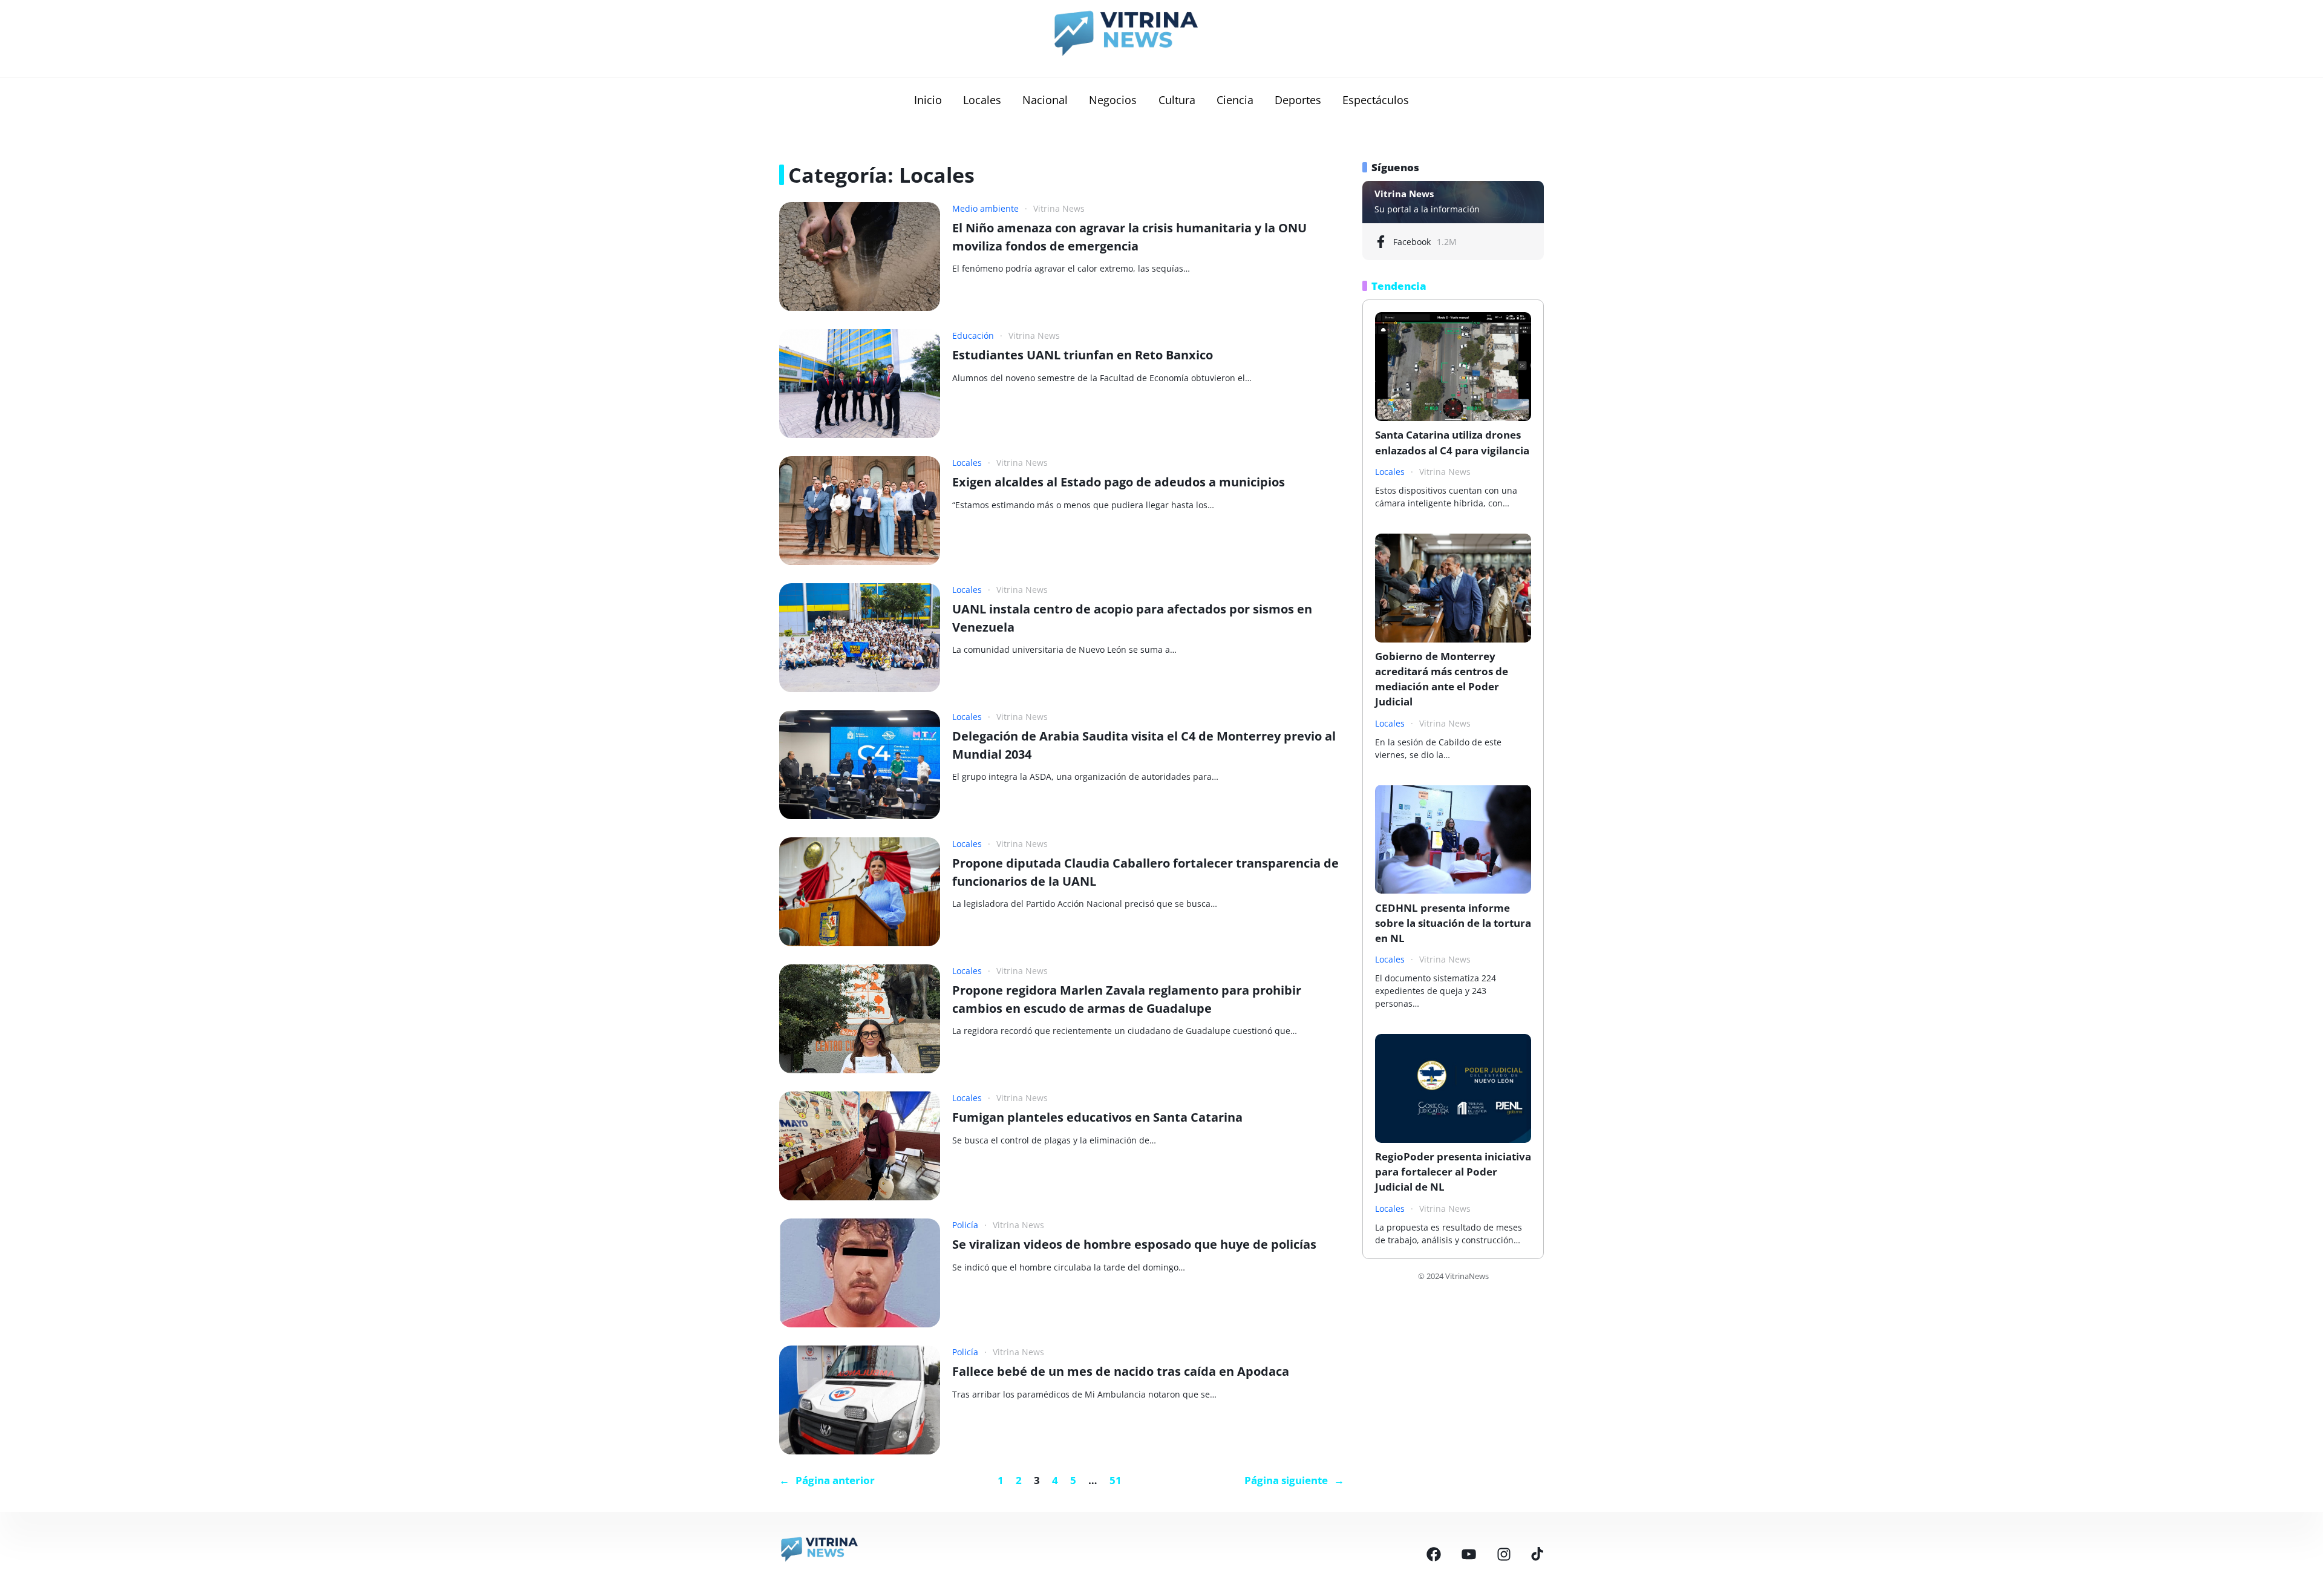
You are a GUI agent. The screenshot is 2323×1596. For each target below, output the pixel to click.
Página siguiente (1294, 1480)
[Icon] (1434, 1554)
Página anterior (827, 1480)
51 (1116, 1480)
